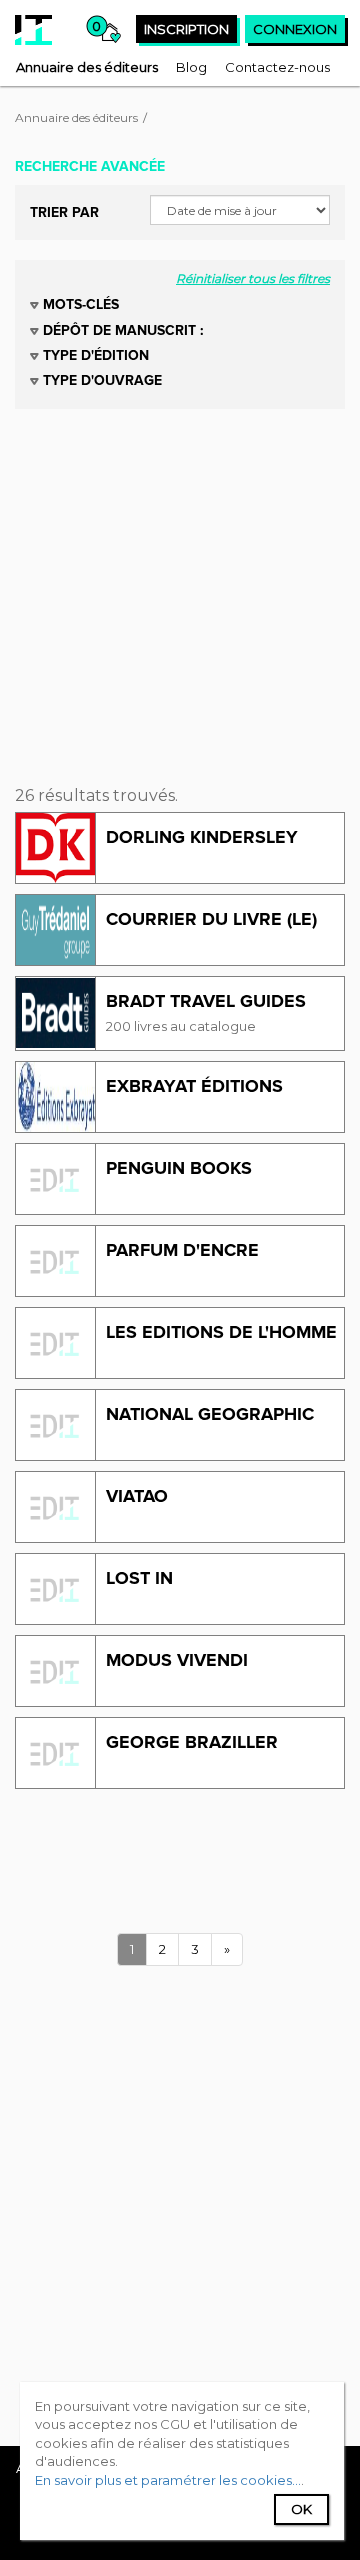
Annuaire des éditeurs (76, 117)
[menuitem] (87, 67)
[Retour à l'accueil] (33, 30)
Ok (301, 2509)
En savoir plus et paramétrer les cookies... (168, 2480)
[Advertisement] (180, 589)
